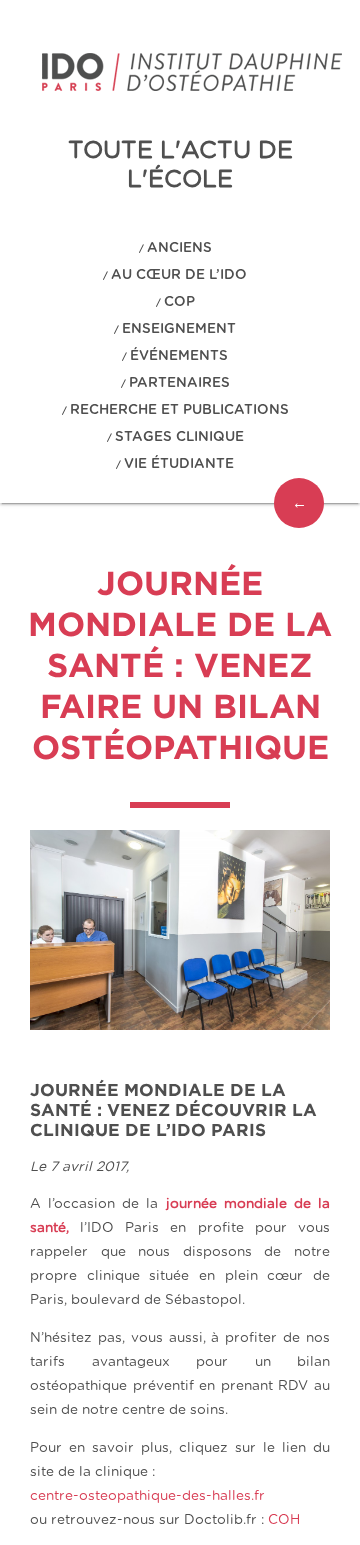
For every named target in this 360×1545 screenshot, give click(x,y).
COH (284, 1520)
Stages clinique (179, 437)
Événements (179, 356)
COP (179, 302)
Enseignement (179, 329)
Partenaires (179, 383)
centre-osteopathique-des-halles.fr (147, 1496)
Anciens (179, 248)
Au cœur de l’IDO (179, 275)
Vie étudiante (179, 464)
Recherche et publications (179, 410)
